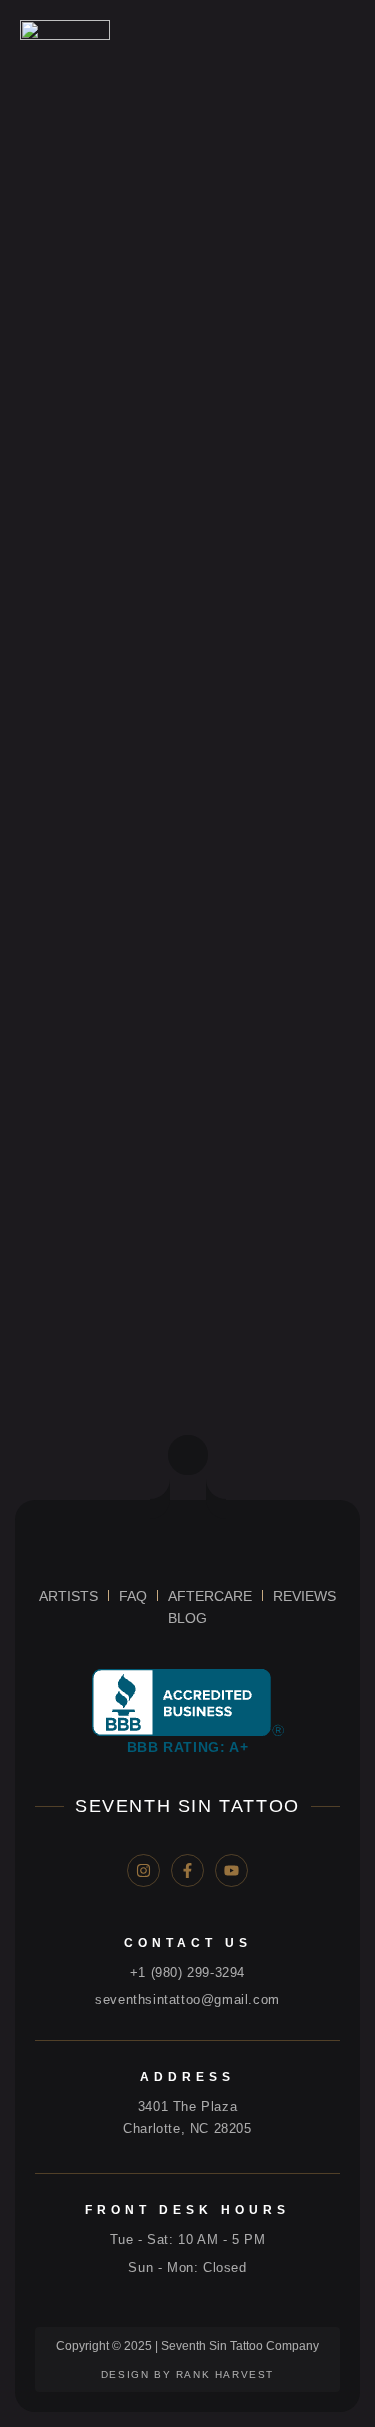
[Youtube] (231, 1870)
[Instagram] (143, 1870)
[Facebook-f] (187, 1870)
